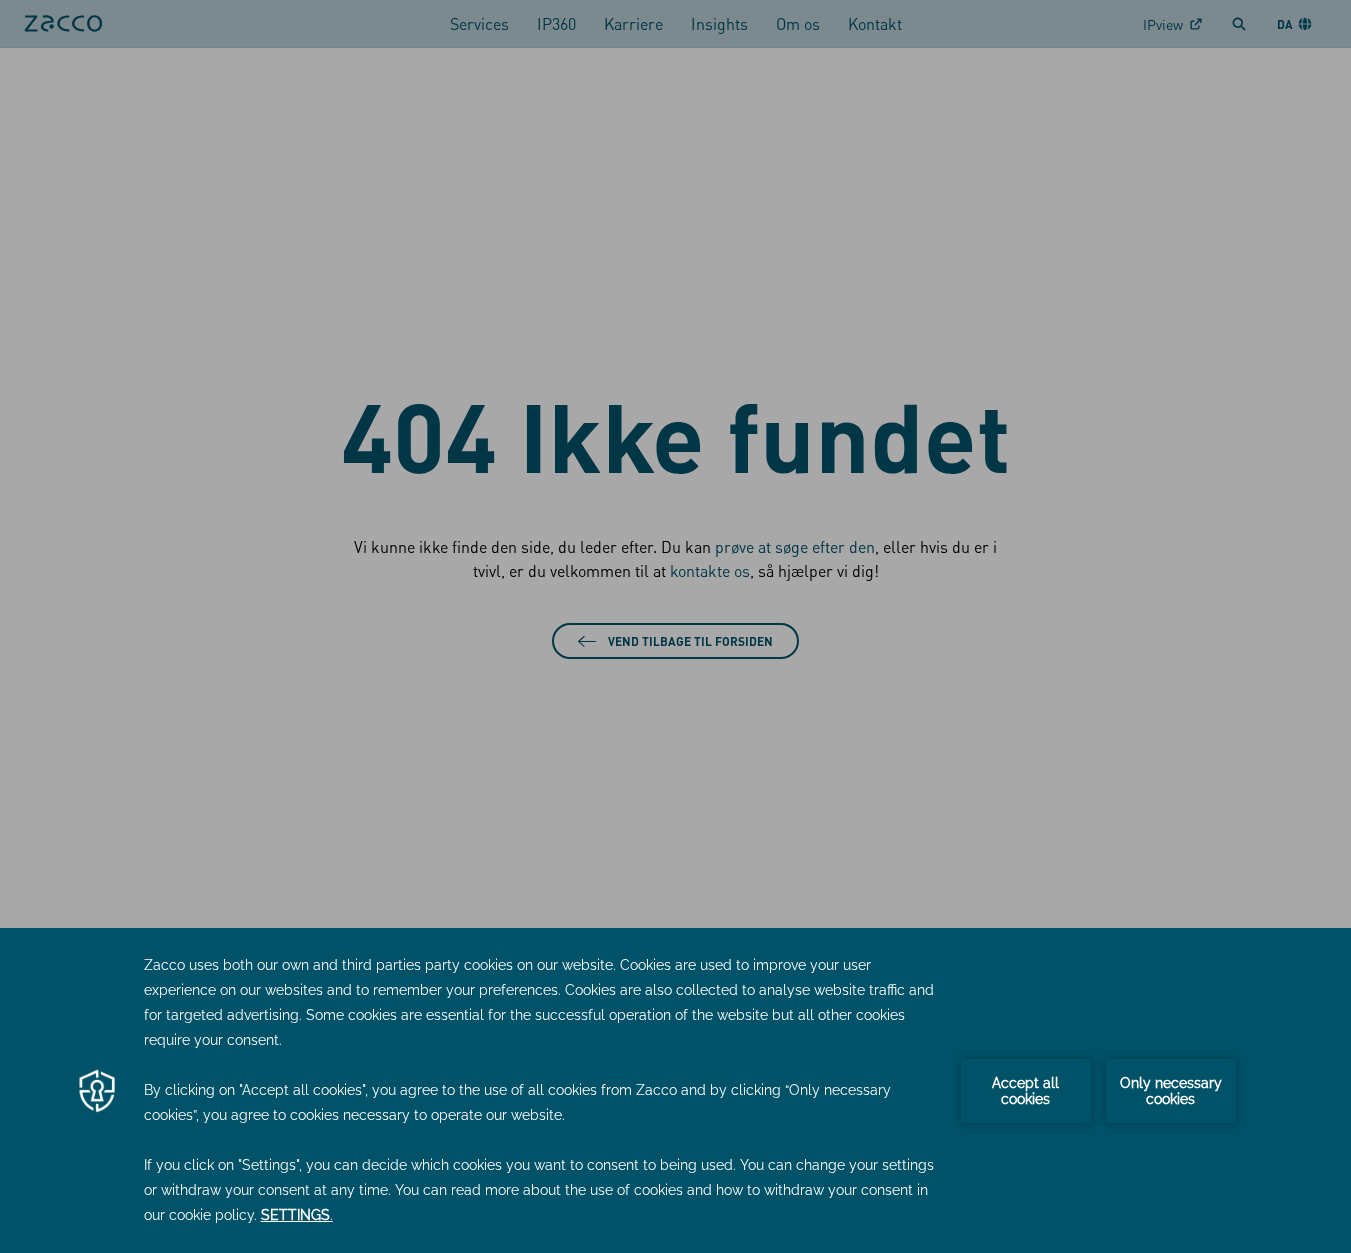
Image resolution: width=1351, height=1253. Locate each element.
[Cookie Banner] (675, 1090)
